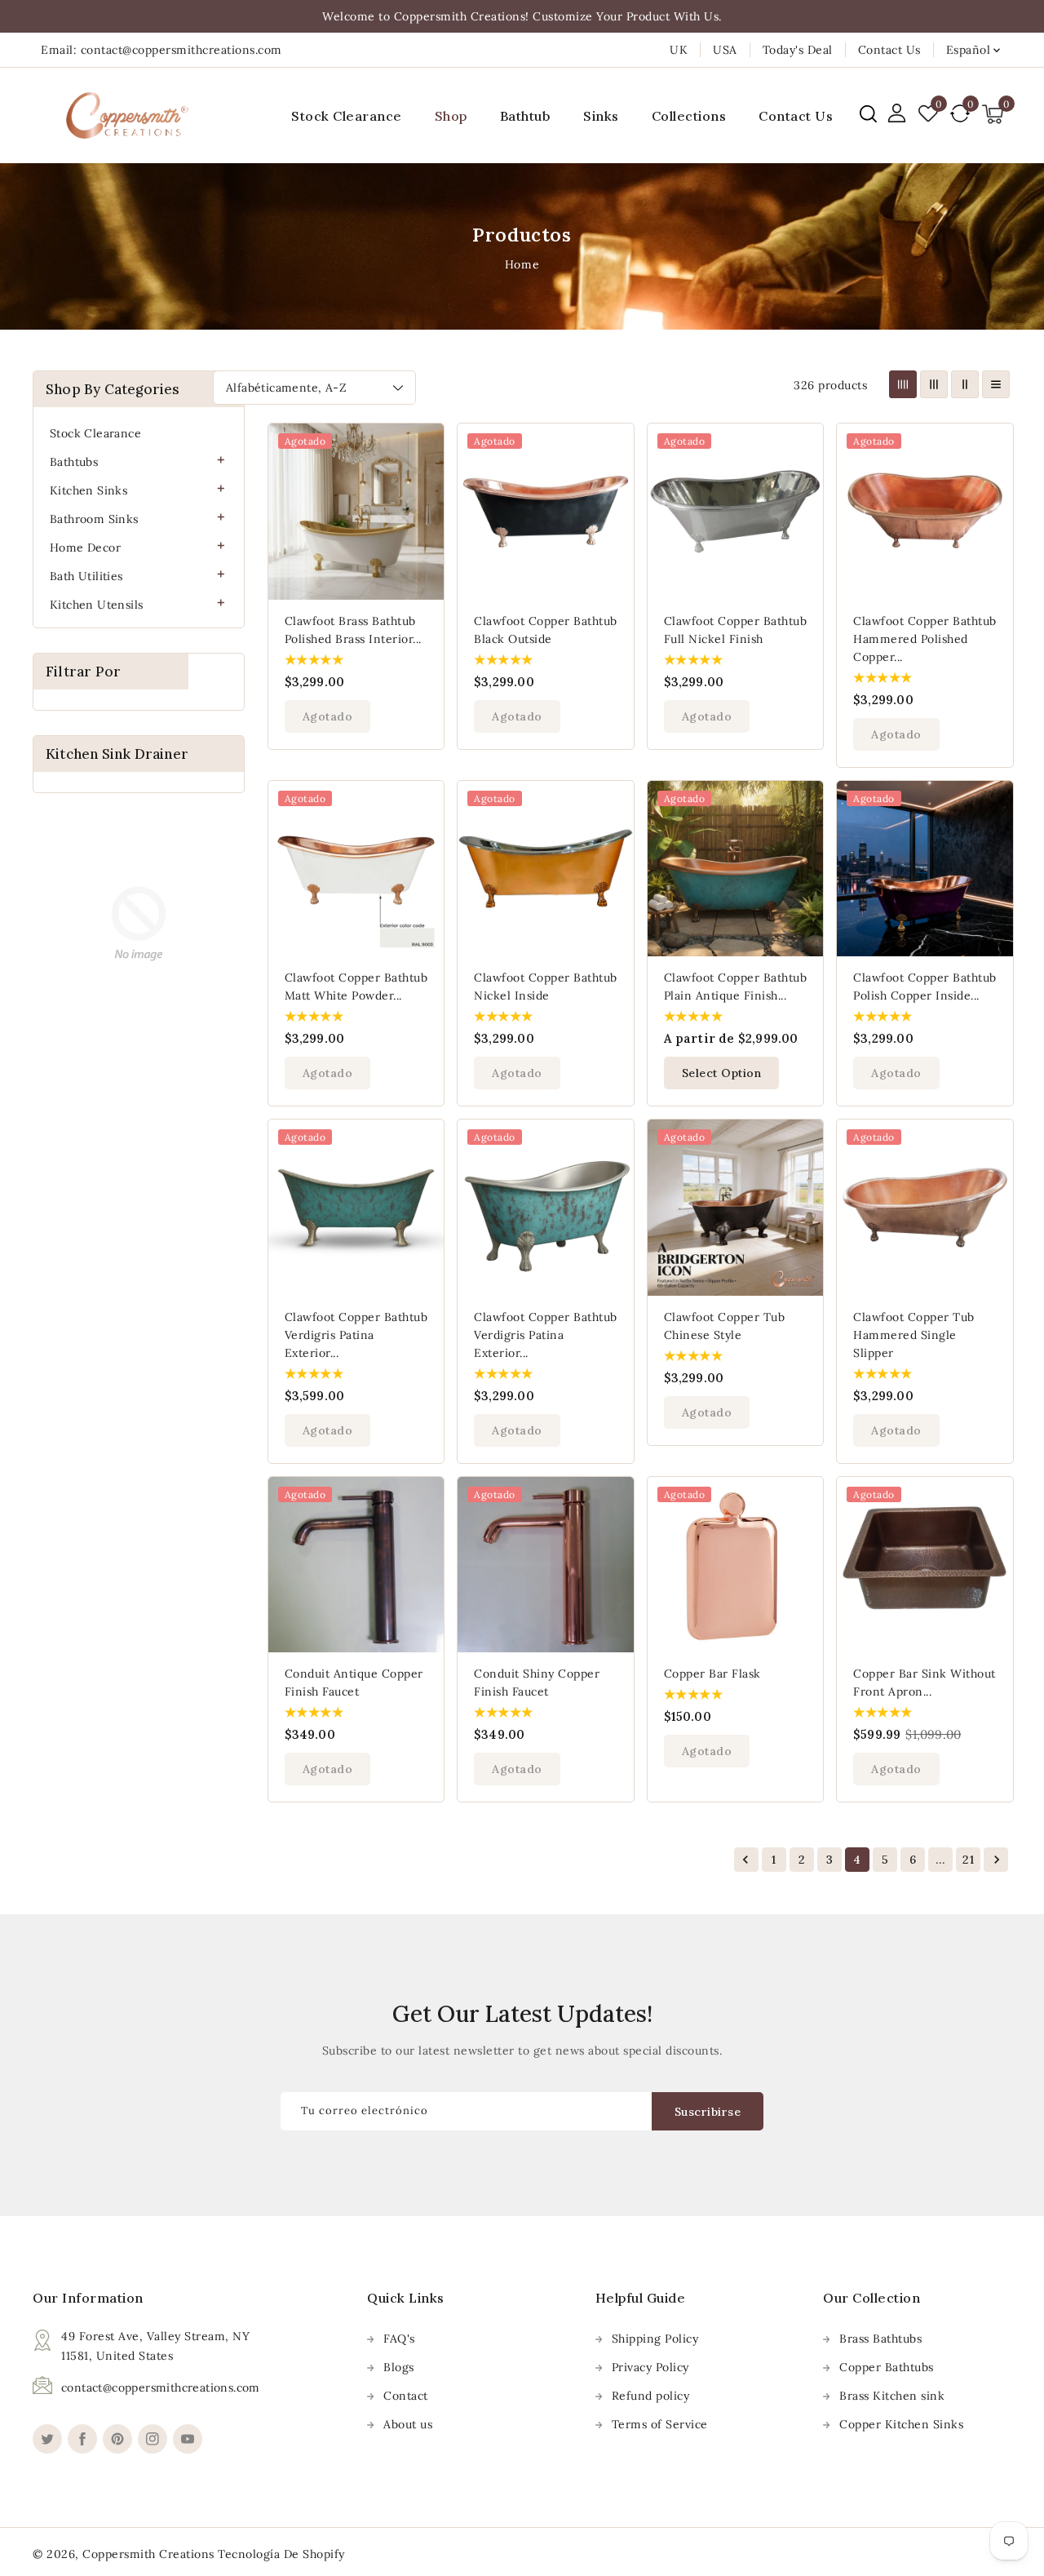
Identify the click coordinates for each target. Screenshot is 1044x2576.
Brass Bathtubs (880, 2339)
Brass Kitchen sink (892, 2396)
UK (679, 50)
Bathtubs (74, 462)
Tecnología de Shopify (281, 2554)
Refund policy (651, 2396)
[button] (868, 114)
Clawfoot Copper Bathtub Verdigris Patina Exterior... (356, 1335)
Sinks (601, 116)
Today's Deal (798, 50)
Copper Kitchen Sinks (901, 2424)
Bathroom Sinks (94, 519)
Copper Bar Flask (712, 1674)
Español (969, 50)
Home (522, 264)
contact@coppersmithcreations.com (161, 2388)
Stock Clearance (95, 433)
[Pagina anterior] (746, 1860)
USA (725, 50)
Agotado (328, 716)
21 (968, 1860)
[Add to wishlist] (422, 446)
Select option (722, 1073)
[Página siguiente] (996, 1860)
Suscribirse (708, 2112)
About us (408, 2424)
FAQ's (399, 2339)
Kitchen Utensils (96, 605)
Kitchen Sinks (88, 490)
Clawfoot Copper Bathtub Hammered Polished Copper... (925, 639)
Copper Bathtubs (887, 2367)
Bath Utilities (86, 576)
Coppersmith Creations (148, 2554)
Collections (689, 116)
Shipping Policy (655, 2339)
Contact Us (889, 50)
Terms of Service (660, 2424)
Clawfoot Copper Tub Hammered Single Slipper (914, 1335)
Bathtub (526, 116)
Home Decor (85, 548)
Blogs (399, 2367)
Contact (406, 2396)
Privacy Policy (650, 2367)
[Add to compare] (422, 480)
